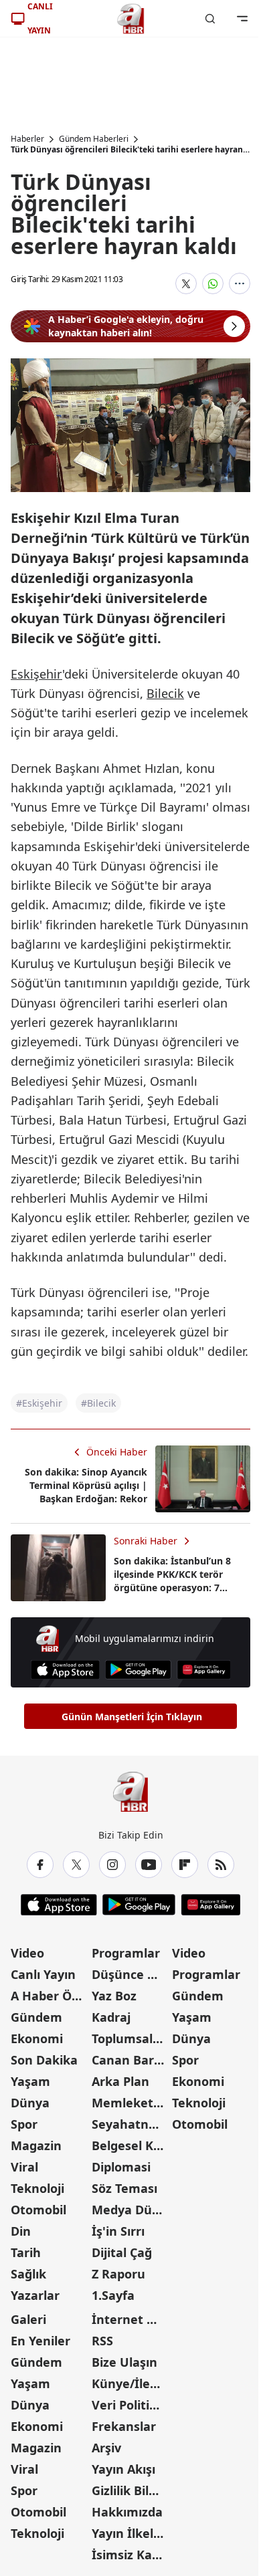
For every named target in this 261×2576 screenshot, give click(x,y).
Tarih (26, 2252)
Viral (24, 2167)
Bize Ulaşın (124, 2362)
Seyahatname (131, 2124)
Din (21, 2231)
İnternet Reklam (131, 2319)
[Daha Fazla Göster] (240, 283)
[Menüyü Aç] (242, 19)
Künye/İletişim (131, 2383)
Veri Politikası (131, 2405)
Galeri (28, 2319)
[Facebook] (40, 1865)
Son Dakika (44, 2060)
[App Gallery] (204, 1670)
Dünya (30, 2103)
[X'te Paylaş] (186, 283)
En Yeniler (40, 2341)
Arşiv (106, 2448)
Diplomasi (121, 2167)
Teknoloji (37, 2188)
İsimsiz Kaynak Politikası (131, 2555)
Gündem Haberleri (94, 139)
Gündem (36, 2017)
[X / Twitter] (76, 1865)
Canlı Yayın (43, 1974)
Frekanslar (124, 2426)
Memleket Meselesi (131, 2103)
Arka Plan (120, 2081)
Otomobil (38, 2210)
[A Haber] (130, 19)
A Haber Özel (50, 1996)
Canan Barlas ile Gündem (131, 2060)
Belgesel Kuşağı (131, 2145)
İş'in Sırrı (118, 2231)
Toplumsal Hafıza (131, 2038)
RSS (102, 2341)
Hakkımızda (127, 2512)
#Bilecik (98, 1403)
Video (27, 1953)
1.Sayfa (113, 2295)
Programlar (126, 1953)
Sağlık (28, 2274)
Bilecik (165, 693)
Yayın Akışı (123, 2469)
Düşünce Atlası (131, 1974)
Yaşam (30, 2081)
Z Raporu (118, 2274)
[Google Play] (138, 1670)
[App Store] (65, 1670)
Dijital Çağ (122, 2252)
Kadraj (111, 2017)
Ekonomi (37, 2038)
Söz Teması (124, 2188)
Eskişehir (36, 674)
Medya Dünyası (131, 2210)
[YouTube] (149, 1865)
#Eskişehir (39, 1403)
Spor (24, 2124)
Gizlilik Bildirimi (131, 2490)
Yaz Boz (114, 1996)
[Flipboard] (185, 1865)
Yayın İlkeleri (130, 2533)
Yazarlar (35, 2295)
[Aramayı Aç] (210, 19)
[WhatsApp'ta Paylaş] (213, 283)
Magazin (36, 2145)
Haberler (27, 139)
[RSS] (221, 1865)
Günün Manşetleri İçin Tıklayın (132, 1717)
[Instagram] (112, 1865)
